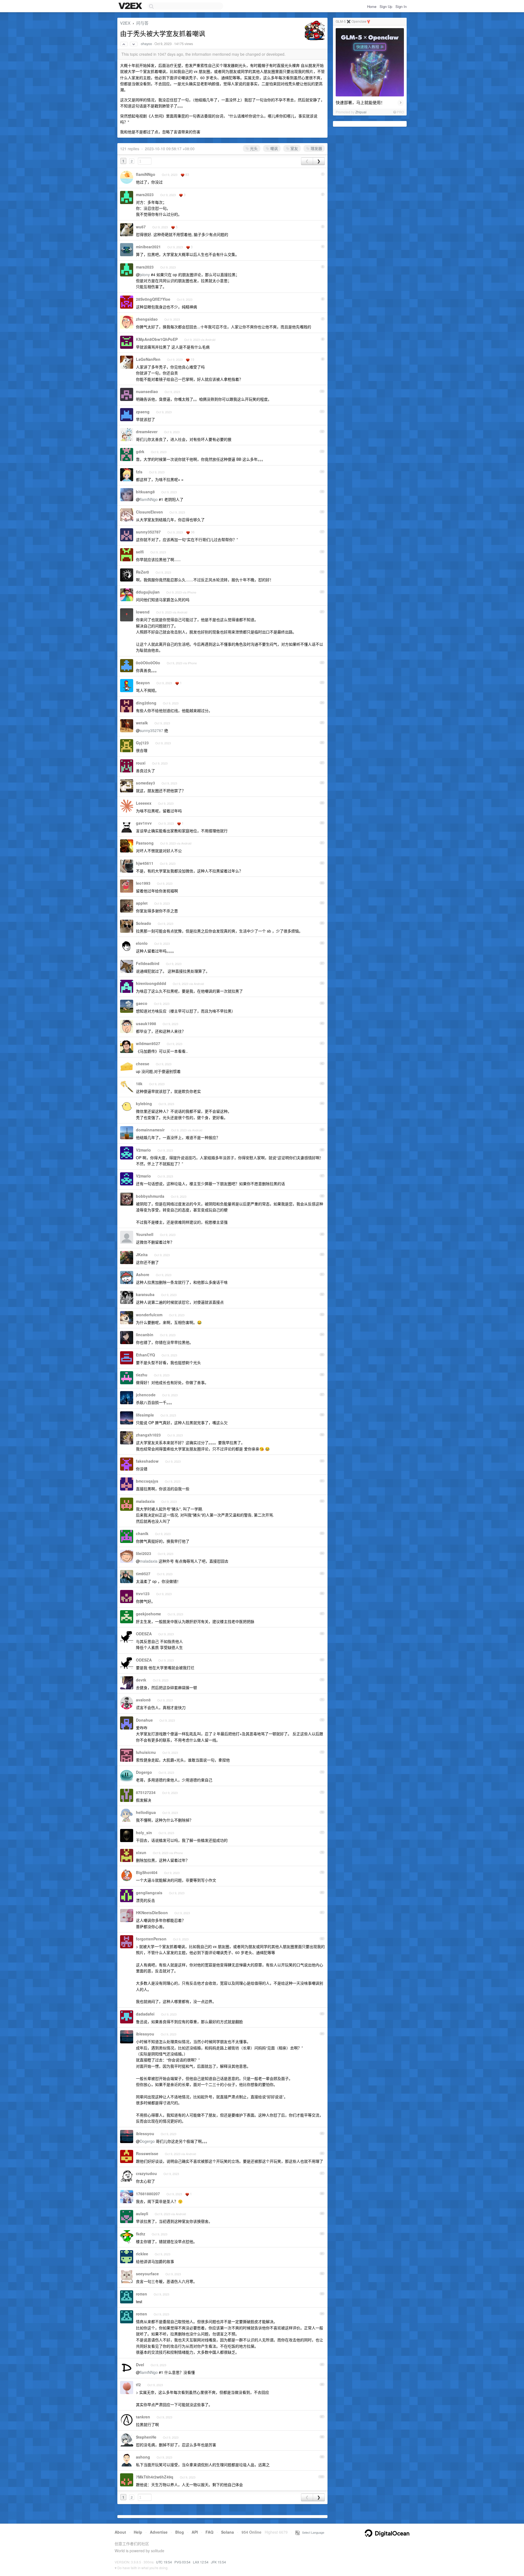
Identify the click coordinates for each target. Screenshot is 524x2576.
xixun (141, 1852)
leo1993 (143, 883)
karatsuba (145, 1294)
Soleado (144, 923)
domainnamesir (150, 1130)
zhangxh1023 (148, 1435)
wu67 (141, 227)
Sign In (401, 6)
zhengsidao (147, 319)
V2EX (125, 23)
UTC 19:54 (164, 2562)
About (120, 2532)
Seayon (143, 683)
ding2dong (146, 703)
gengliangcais (149, 1893)
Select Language (312, 2532)
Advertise (159, 2532)
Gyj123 (142, 743)
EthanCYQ (145, 1355)
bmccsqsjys (147, 1481)
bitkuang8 (145, 492)
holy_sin (144, 1833)
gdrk (140, 452)
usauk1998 (146, 1023)
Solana (227, 2532)
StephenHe (146, 2437)
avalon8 (143, 1700)
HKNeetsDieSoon (152, 1913)
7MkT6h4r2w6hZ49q (155, 2477)
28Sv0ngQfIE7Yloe (153, 299)
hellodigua (146, 1812)
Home (372, 6)
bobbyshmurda (150, 1196)
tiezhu (142, 1375)
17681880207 (148, 2194)
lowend (143, 612)
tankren (143, 2417)
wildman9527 (148, 1043)
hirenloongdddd (151, 983)
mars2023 (145, 194)
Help (138, 2532)
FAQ (209, 2532)
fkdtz (141, 2234)
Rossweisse (147, 2153)
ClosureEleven (149, 512)
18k (139, 1084)
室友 (294, 148)
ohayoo (146, 44)
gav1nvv (144, 823)
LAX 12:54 (201, 2562)
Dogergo (144, 1772)
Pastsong (145, 843)
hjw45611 (145, 863)
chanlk (142, 1533)
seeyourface (147, 2274)
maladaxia (145, 1501)
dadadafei (145, 2014)
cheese (143, 1064)
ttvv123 (143, 1594)
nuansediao (147, 391)
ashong (143, 2457)
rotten (142, 2294)
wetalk (142, 723)
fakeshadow (147, 1461)
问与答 (142, 23)
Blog (180, 2532)
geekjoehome (148, 1614)
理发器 (316, 148)
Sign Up (386, 6)
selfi (140, 552)
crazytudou (146, 2173)
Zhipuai (361, 112)
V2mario (143, 1150)
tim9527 (143, 1574)
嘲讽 (273, 148)
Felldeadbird (148, 963)
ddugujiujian (148, 592)
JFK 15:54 (218, 2562)
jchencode (146, 1395)
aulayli (142, 2214)
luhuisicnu (146, 1752)
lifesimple (145, 1415)
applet (142, 903)
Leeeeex (144, 803)
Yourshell (145, 1234)
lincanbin (145, 1335)
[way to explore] (131, 6)
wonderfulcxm (149, 1315)
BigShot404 (147, 1872)
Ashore (143, 1274)
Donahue (144, 1720)
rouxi (141, 763)
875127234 (146, 1792)
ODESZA (144, 1634)
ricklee (142, 2254)
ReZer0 (142, 572)
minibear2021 (148, 247)
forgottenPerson (151, 1939)
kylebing (144, 1103)
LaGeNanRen (148, 359)
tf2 (138, 2385)
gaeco (142, 1003)
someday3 (145, 783)
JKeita (142, 1255)
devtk (141, 1680)
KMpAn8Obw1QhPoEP (157, 339)
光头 (253, 148)
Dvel (140, 2365)
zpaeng (143, 412)
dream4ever (147, 432)
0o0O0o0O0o (148, 663)
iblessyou (145, 2034)
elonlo (142, 943)
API (195, 2532)
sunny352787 (148, 532)
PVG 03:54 (182, 2562)
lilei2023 (144, 1553)
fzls (139, 472)
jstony (145, 275)
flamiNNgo (146, 174)
